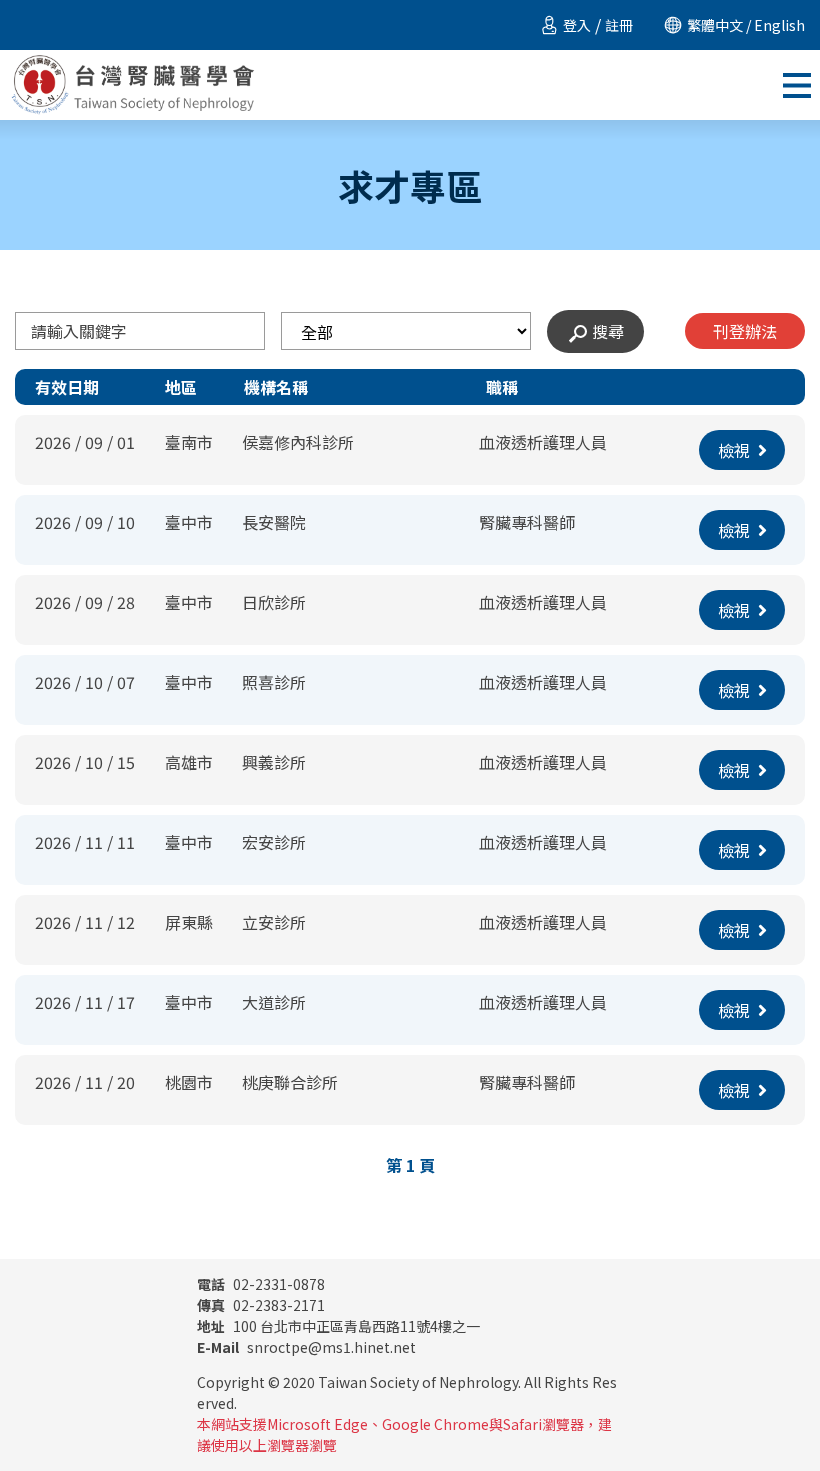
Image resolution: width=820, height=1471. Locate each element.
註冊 (619, 25)
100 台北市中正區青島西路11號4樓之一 (338, 1326)
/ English (774, 25)
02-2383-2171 (261, 1305)
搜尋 (608, 331)
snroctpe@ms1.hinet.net (306, 1347)
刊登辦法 (745, 331)
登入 (577, 25)
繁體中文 (715, 25)
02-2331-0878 (261, 1284)
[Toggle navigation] (797, 85)
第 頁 (410, 1165)
